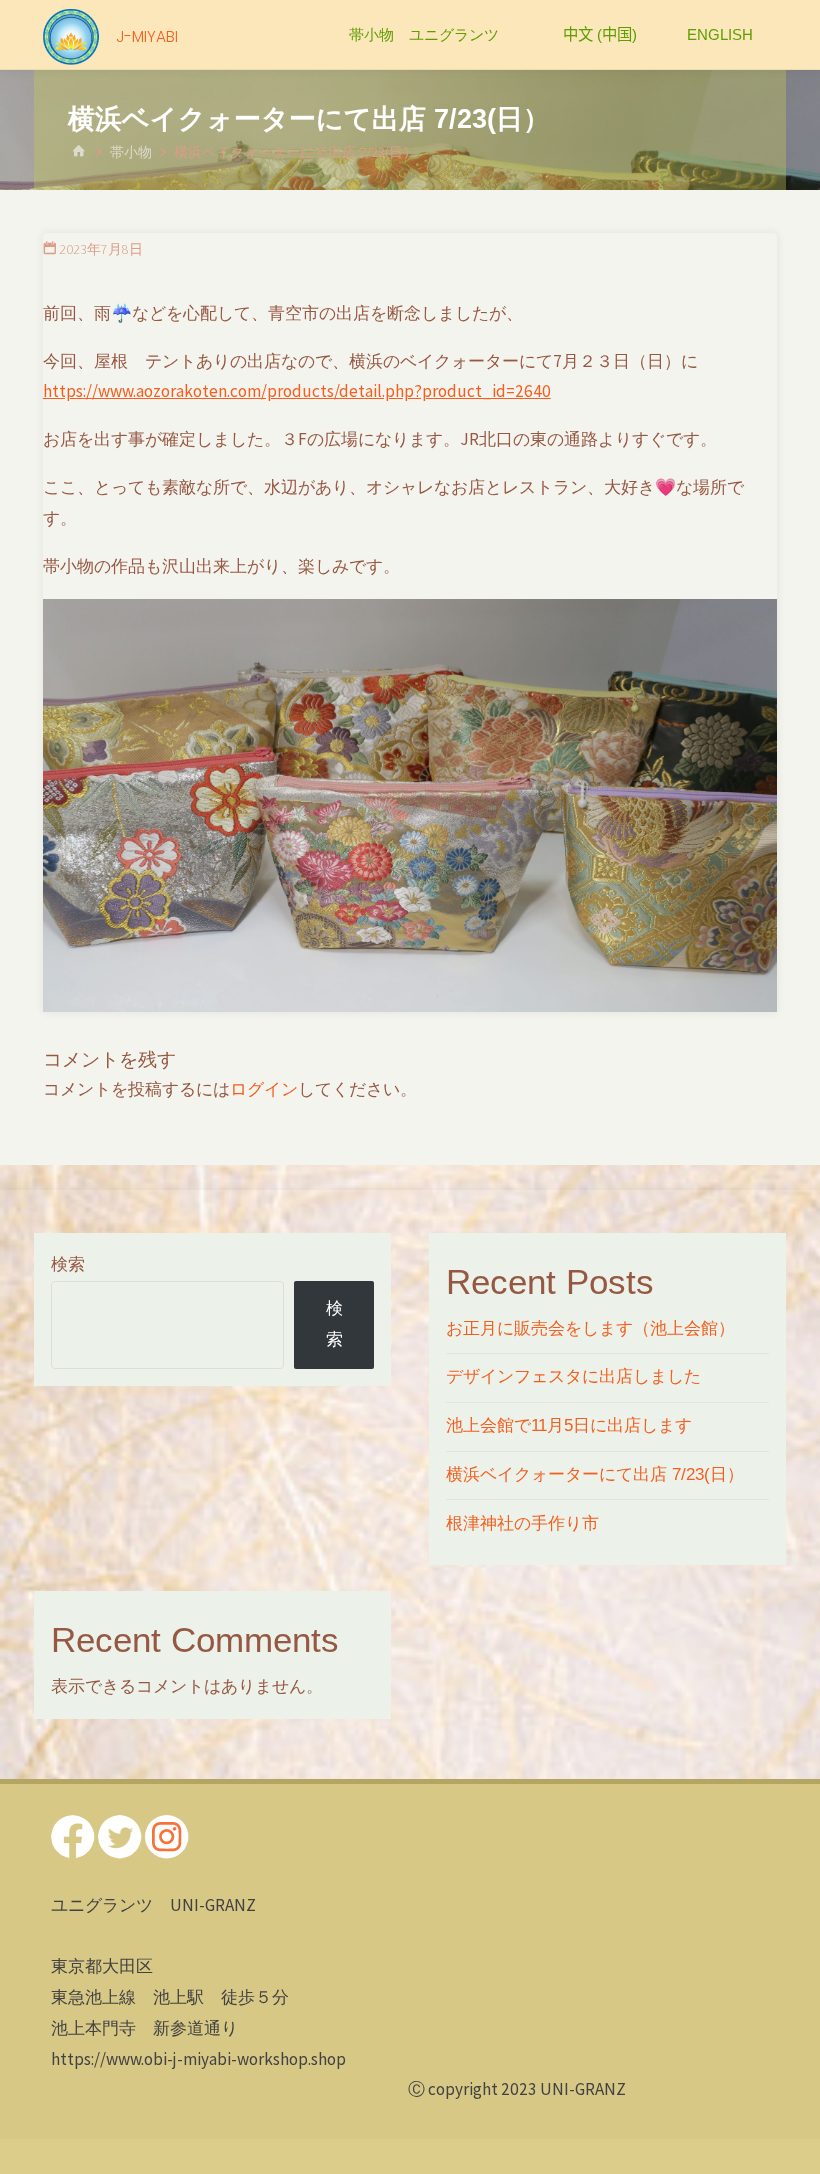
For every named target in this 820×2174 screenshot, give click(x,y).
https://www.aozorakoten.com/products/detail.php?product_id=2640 (297, 391)
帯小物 (131, 152)
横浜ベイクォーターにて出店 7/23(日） (595, 1474)
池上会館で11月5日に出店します (569, 1425)
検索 (68, 1264)
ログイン (264, 1089)
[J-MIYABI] (71, 35)
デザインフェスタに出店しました (573, 1376)
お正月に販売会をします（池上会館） (590, 1328)
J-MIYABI (147, 36)
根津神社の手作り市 (522, 1523)
